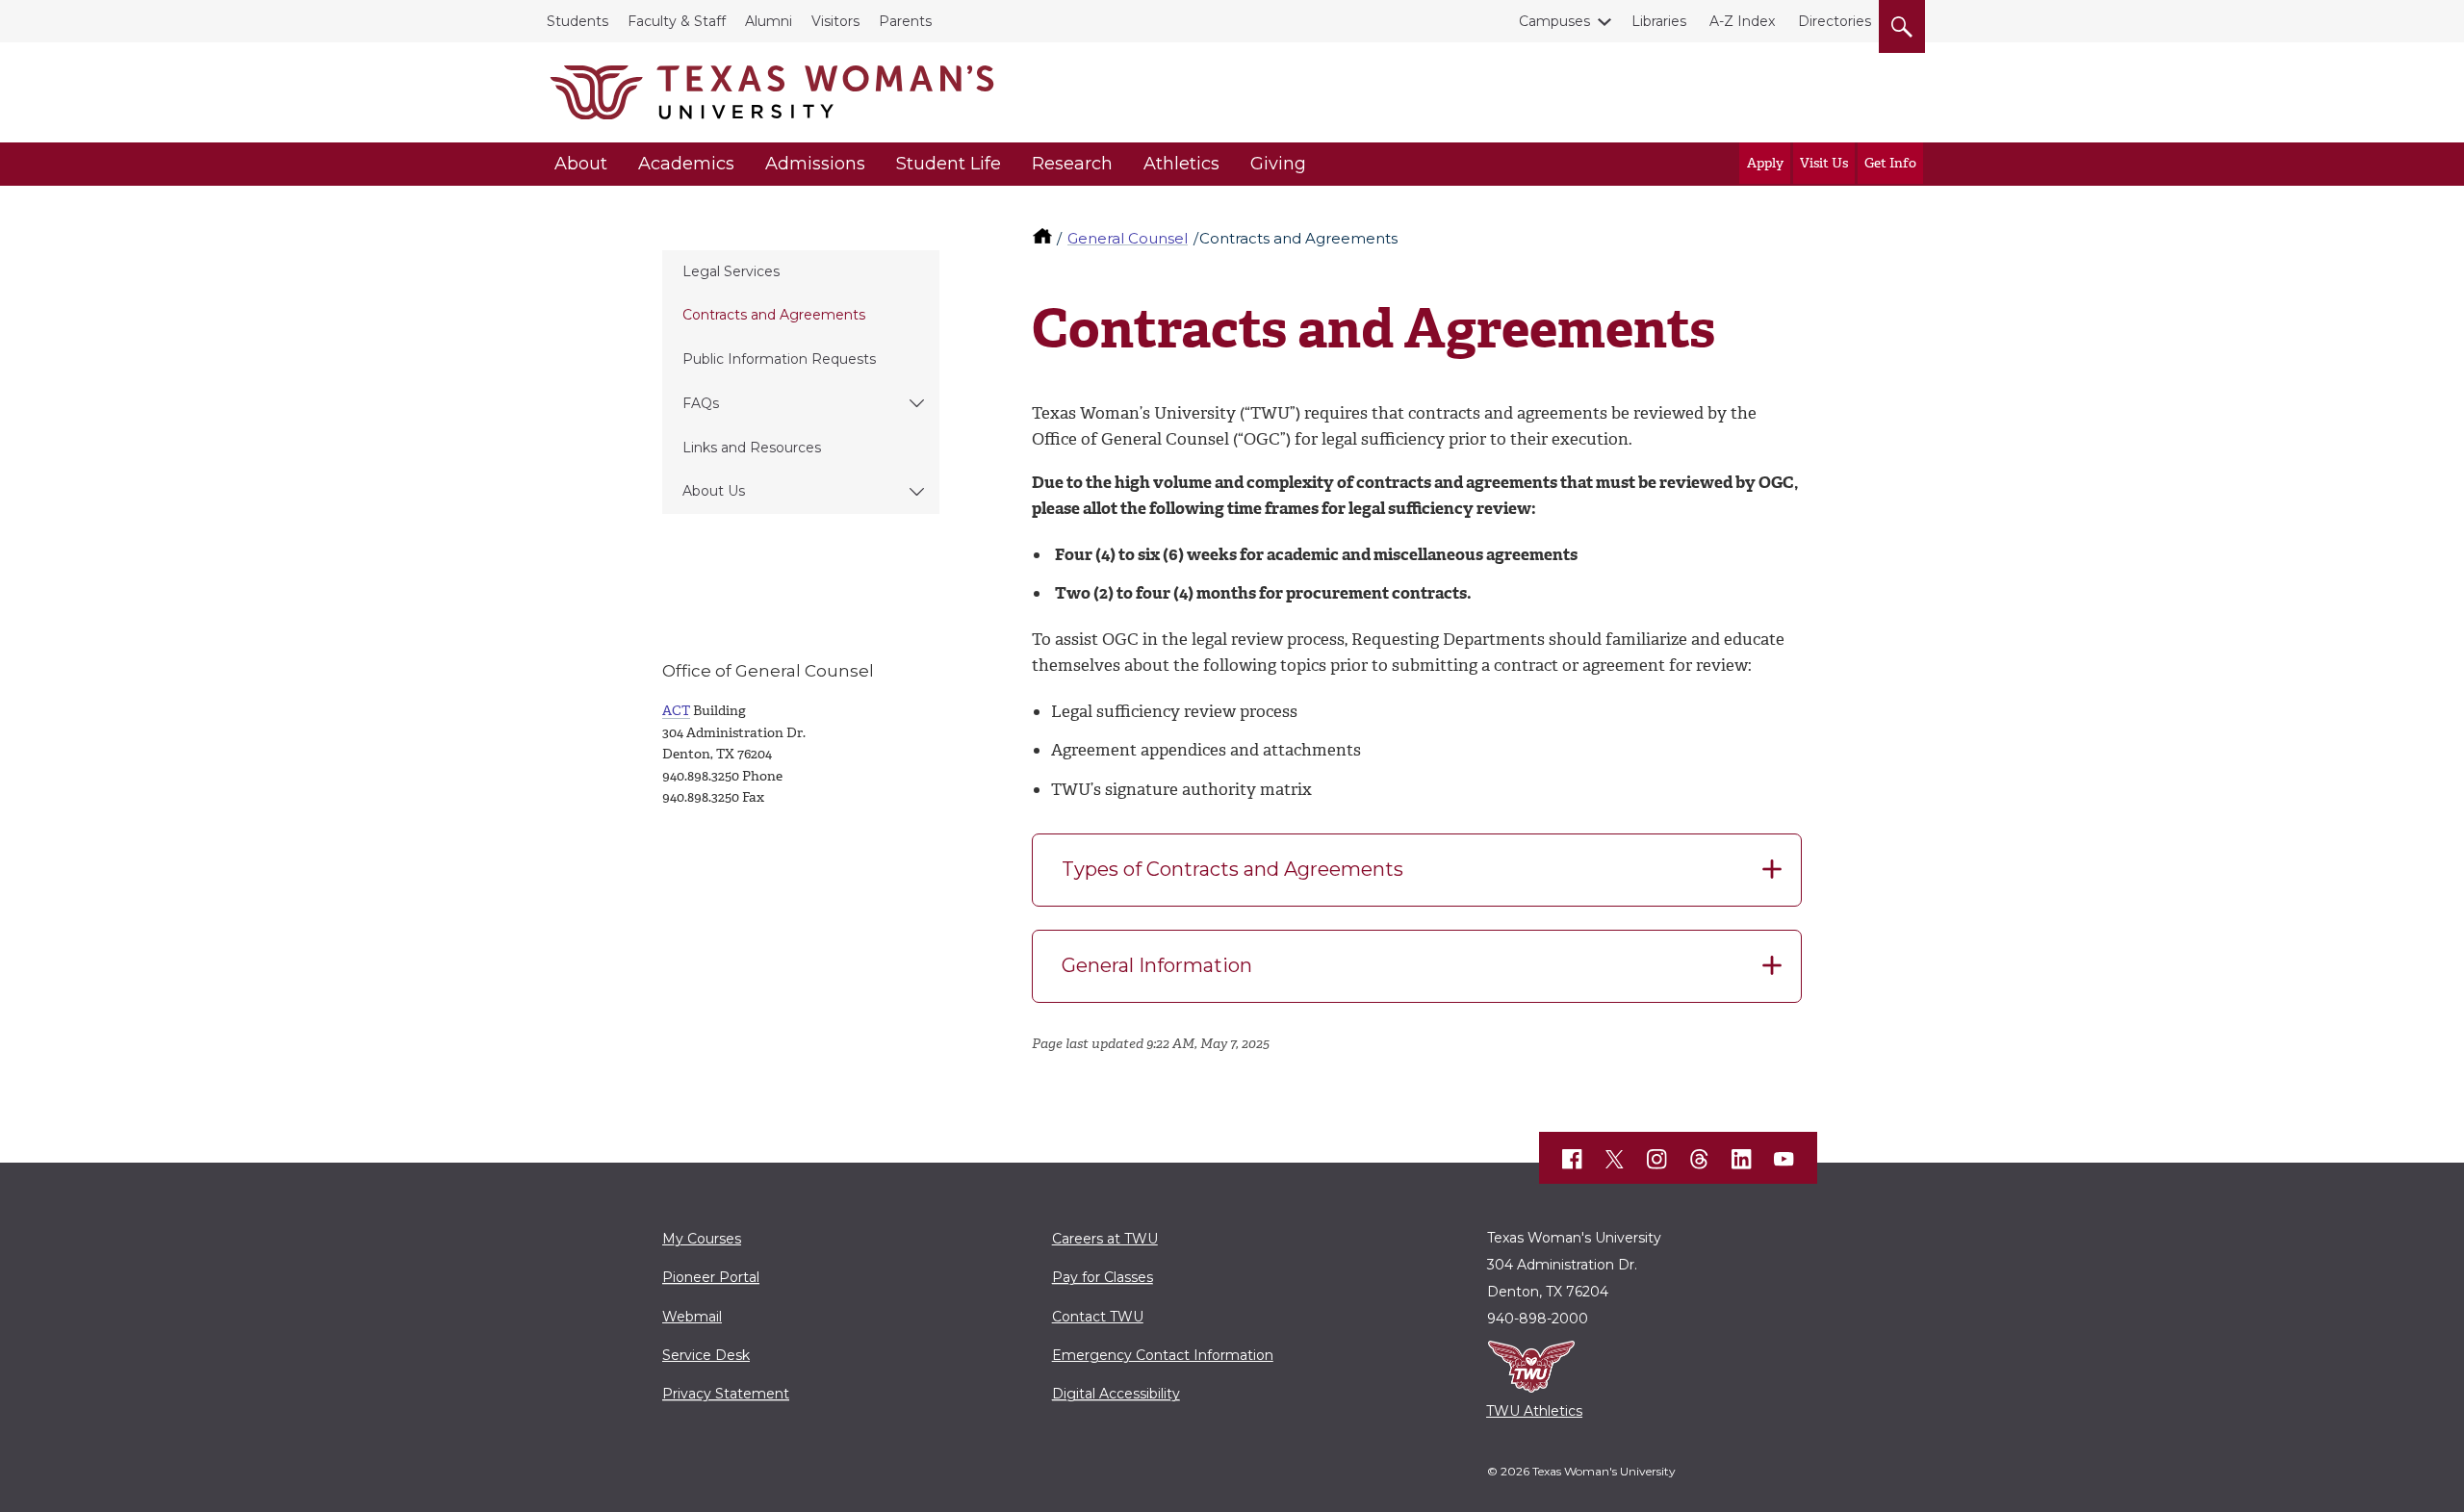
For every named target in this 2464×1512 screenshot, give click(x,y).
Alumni (769, 21)
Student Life (949, 164)
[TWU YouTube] (1784, 1159)
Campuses (1554, 21)
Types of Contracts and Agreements (1232, 869)
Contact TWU (1098, 1317)
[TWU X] (1615, 1159)
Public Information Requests (779, 359)
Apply (1765, 163)
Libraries (1659, 21)
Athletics (1181, 164)
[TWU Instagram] (1657, 1159)
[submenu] (917, 404)
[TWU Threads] (1700, 1159)
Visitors (835, 21)
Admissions (815, 164)
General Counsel (1128, 238)
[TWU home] (1044, 238)
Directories (1835, 21)
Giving (1278, 164)
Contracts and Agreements (774, 315)
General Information (1157, 965)
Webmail (692, 1317)
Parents (905, 21)
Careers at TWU (1105, 1239)
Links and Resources (752, 448)
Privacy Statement (726, 1394)
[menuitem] (801, 272)
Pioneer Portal (711, 1277)
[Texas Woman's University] (772, 92)
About (581, 164)
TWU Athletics (1534, 1411)
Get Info (1890, 163)
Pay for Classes (1103, 1277)
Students (577, 21)
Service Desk (706, 1355)
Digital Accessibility (1116, 1394)
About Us (714, 491)
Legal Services (731, 271)
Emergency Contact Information (1163, 1355)
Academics (686, 164)
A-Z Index (1742, 21)
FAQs (701, 403)
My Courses (702, 1239)
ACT (676, 711)
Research (1072, 164)
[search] (1902, 23)
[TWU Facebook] (1573, 1159)
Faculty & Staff (677, 21)
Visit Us (1824, 163)
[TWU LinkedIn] (1742, 1159)
